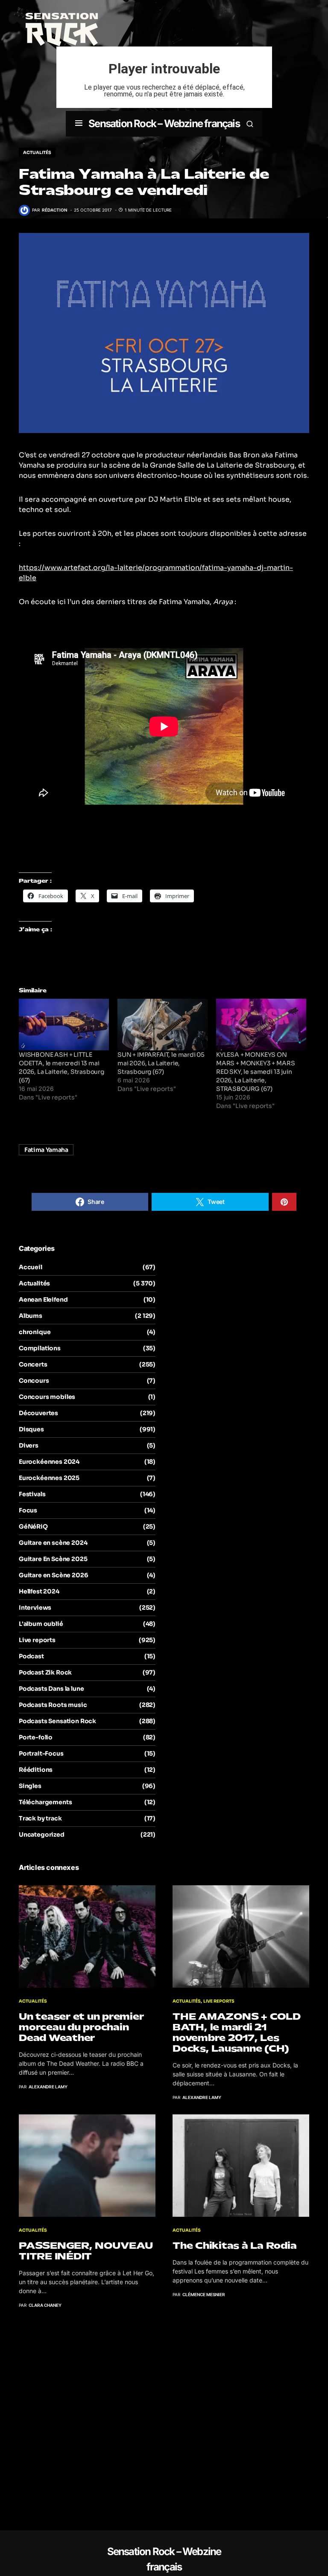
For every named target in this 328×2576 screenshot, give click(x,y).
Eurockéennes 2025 (49, 1478)
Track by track (40, 1818)
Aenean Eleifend (43, 1300)
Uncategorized (42, 1835)
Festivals (32, 1494)
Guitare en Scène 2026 (53, 1575)
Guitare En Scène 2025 (53, 1559)
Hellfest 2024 (39, 1591)
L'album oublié (41, 1624)
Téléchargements (45, 1802)
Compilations (40, 1348)
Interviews (35, 1608)
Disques (31, 1429)
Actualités (37, 153)
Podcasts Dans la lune (51, 1689)
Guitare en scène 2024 (53, 1543)
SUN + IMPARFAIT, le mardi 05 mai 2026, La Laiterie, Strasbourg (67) (161, 1063)
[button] (79, 124)
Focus (28, 1510)
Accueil (31, 1267)
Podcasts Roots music (53, 1705)
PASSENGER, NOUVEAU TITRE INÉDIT (86, 2251)
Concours (34, 1381)
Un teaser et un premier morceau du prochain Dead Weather (81, 2027)
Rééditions (36, 1770)
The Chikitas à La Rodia (234, 2246)
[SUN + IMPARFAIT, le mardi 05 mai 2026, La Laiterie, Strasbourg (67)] (163, 1025)
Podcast (31, 1656)
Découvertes (38, 1413)
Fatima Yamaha (46, 1150)
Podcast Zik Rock (45, 1672)
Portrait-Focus (41, 1753)
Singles (30, 1786)
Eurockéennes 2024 (49, 1462)
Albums (31, 1316)
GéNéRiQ (33, 1526)
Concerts (33, 1364)
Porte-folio (36, 1737)
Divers (29, 1445)
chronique (35, 1332)
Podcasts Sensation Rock (57, 1721)
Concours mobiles (47, 1397)
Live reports (37, 1640)
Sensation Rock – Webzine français (164, 124)
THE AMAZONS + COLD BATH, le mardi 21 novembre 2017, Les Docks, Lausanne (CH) (237, 2032)
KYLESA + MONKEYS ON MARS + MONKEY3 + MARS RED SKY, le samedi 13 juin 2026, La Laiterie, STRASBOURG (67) (255, 1072)
